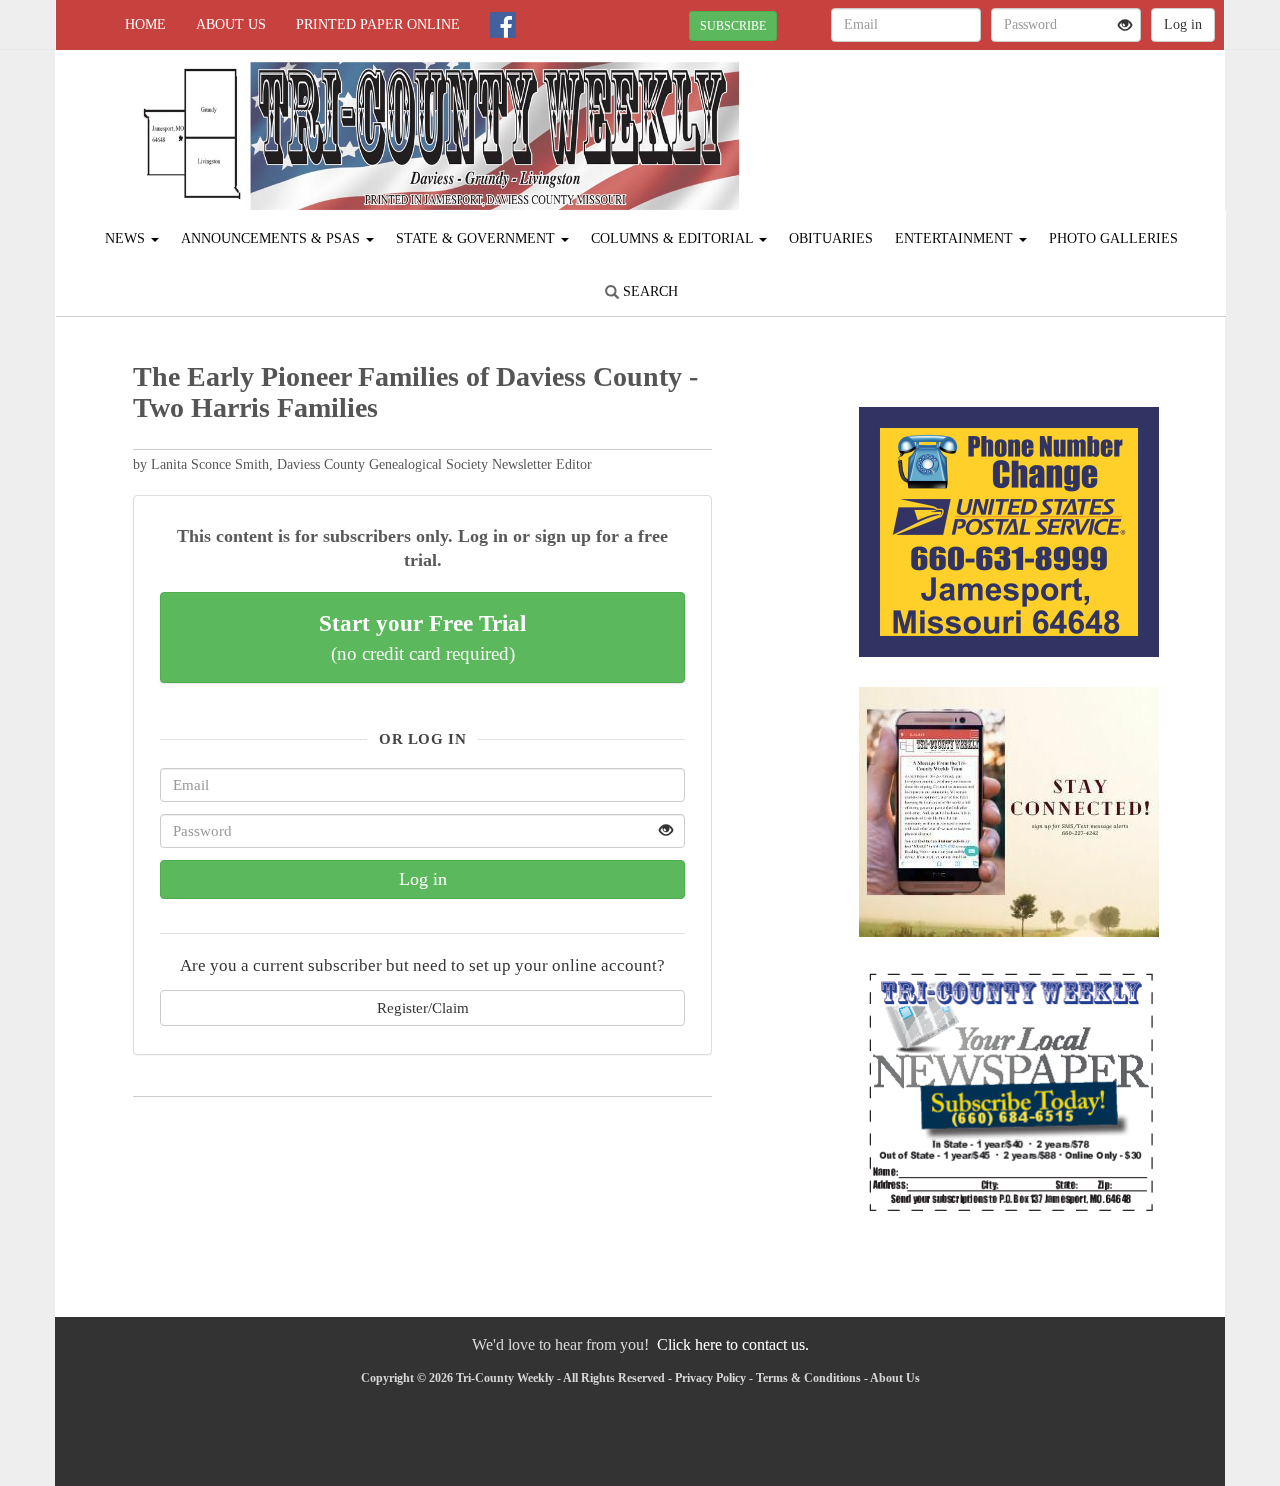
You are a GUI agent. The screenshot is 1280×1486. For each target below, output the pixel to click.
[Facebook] (503, 25)
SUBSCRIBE (733, 26)
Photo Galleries (1113, 238)
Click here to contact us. (733, 1344)
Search (648, 291)
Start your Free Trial (422, 637)
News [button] (127, 238)
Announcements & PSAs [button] (272, 238)
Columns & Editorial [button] (674, 238)
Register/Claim (423, 1007)
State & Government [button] (477, 238)
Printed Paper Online (378, 24)
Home (145, 24)
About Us (231, 24)
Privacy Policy (710, 1378)
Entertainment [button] (956, 238)
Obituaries (831, 238)
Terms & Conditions (808, 1378)
